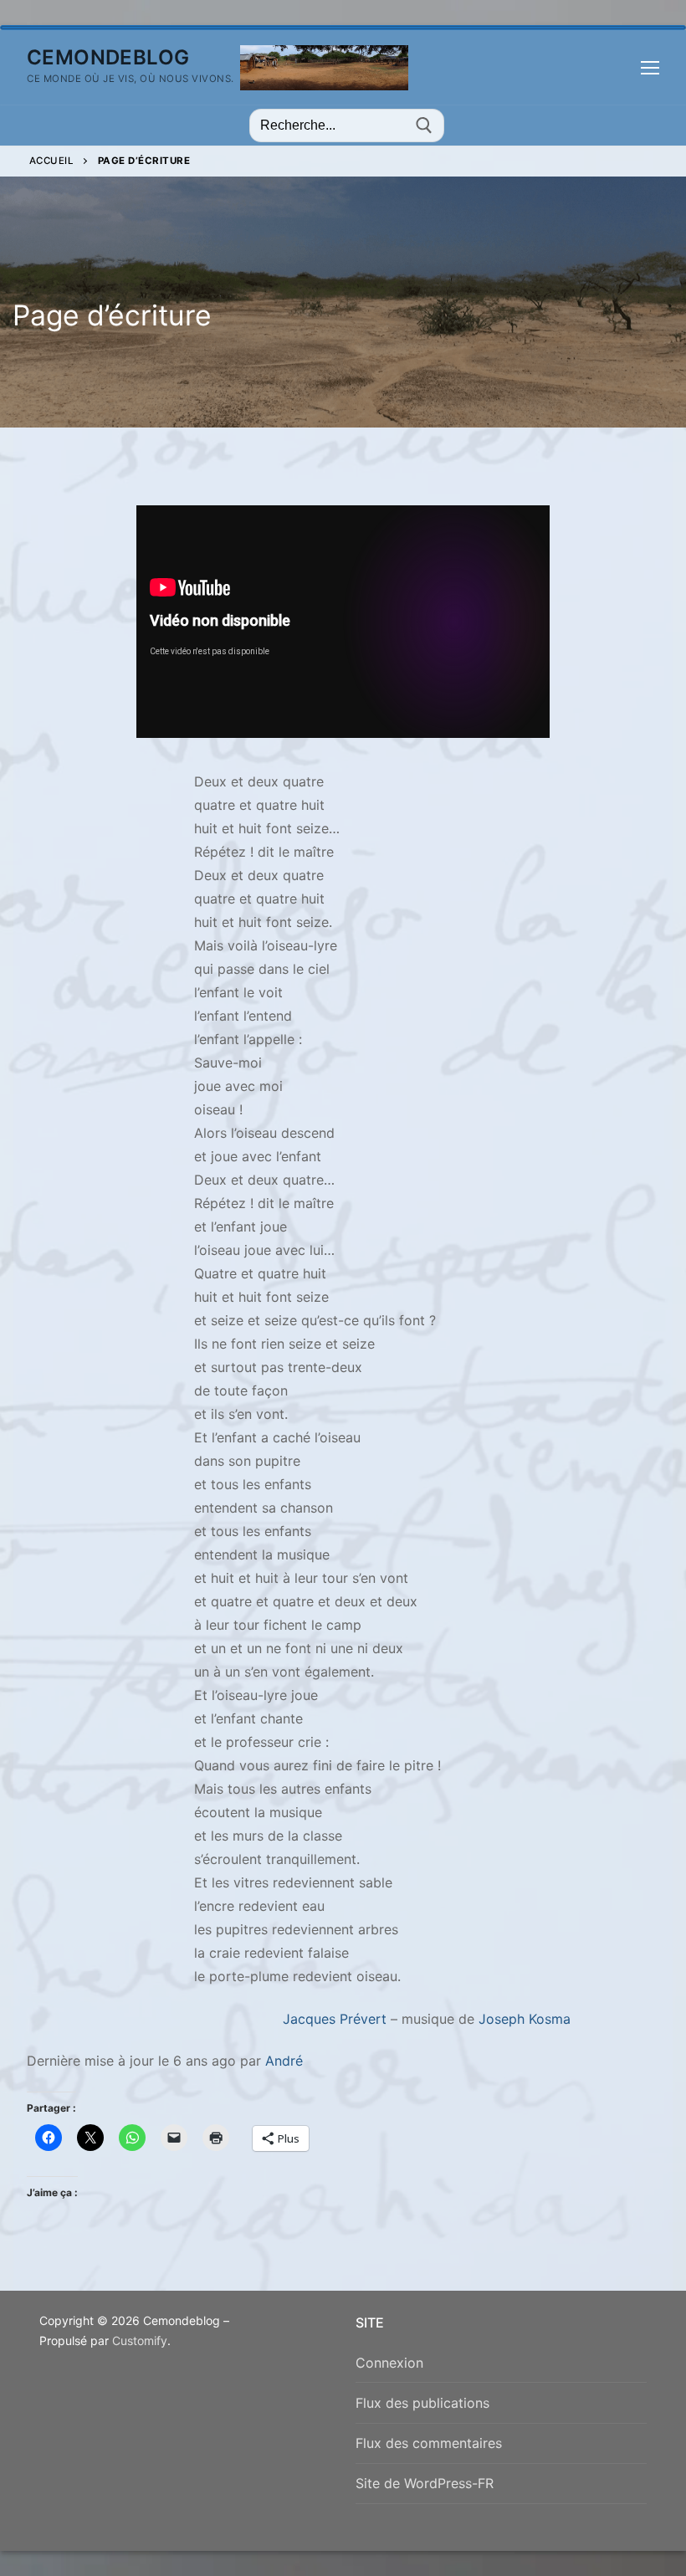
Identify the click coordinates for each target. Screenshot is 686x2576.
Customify (140, 2340)
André (284, 2061)
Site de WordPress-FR (425, 2483)
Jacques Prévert (335, 2019)
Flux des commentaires (429, 2443)
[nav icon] (650, 68)
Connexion (389, 2363)
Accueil (52, 161)
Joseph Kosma (525, 2019)
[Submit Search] (424, 125)
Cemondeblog (108, 57)
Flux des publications (422, 2403)
